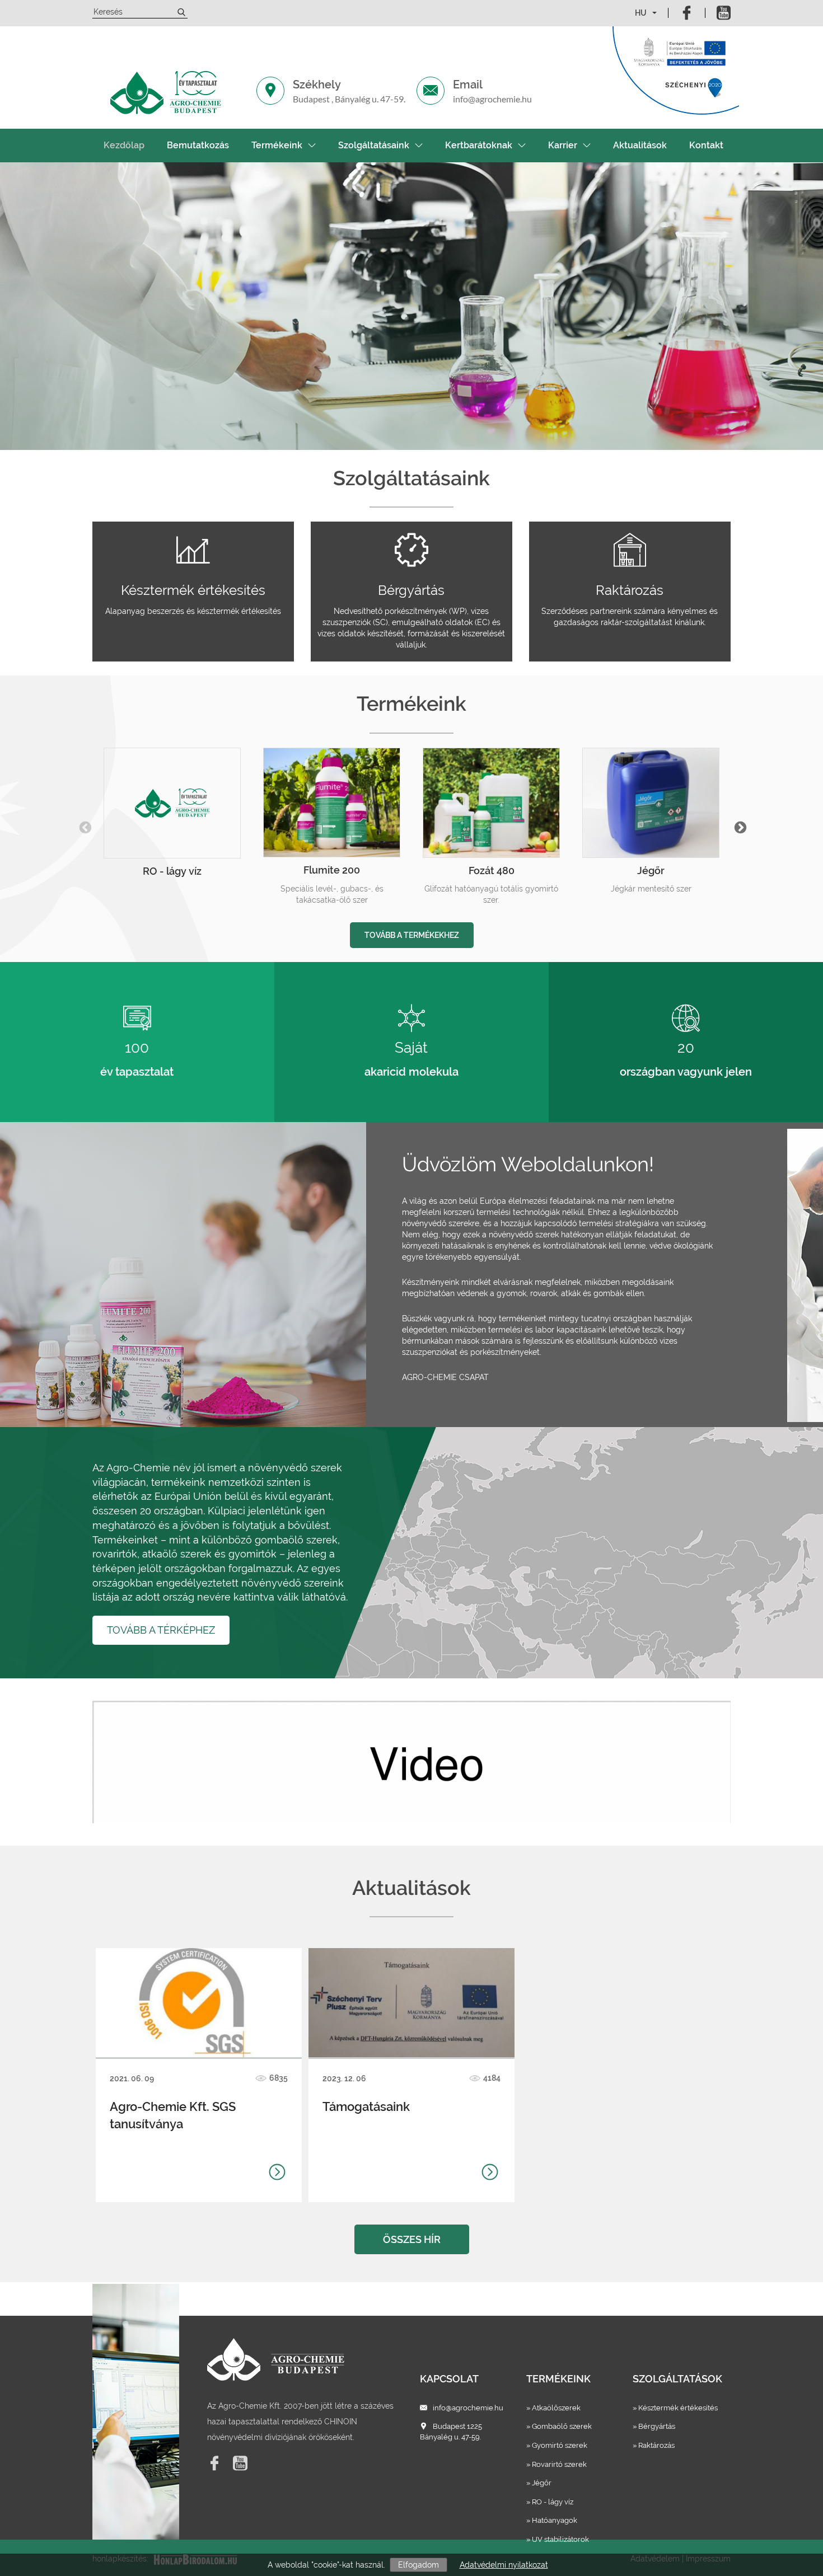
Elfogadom (418, 2565)
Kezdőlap (124, 145)
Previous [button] (84, 827)
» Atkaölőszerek (553, 2408)
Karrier (563, 145)
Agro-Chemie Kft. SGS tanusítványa (173, 2115)
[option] (172, 816)
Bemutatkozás (198, 145)
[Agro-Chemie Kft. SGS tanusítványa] (198, 2002)
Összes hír (412, 2239)
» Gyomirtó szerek (557, 2445)
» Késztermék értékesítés (675, 2408)
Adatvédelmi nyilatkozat (504, 2565)
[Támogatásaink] (411, 2002)
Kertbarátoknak (479, 145)
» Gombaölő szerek (559, 2426)
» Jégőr (539, 2483)
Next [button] (739, 827)
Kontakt (706, 145)
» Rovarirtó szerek (557, 2464)
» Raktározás (654, 2445)
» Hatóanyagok (552, 2520)
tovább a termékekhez (412, 935)
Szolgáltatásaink (374, 145)
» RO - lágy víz (550, 2502)
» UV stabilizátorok (558, 2539)
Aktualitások (640, 145)
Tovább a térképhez (161, 1630)
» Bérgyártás (654, 2426)
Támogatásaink (366, 2106)
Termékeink (277, 145)
